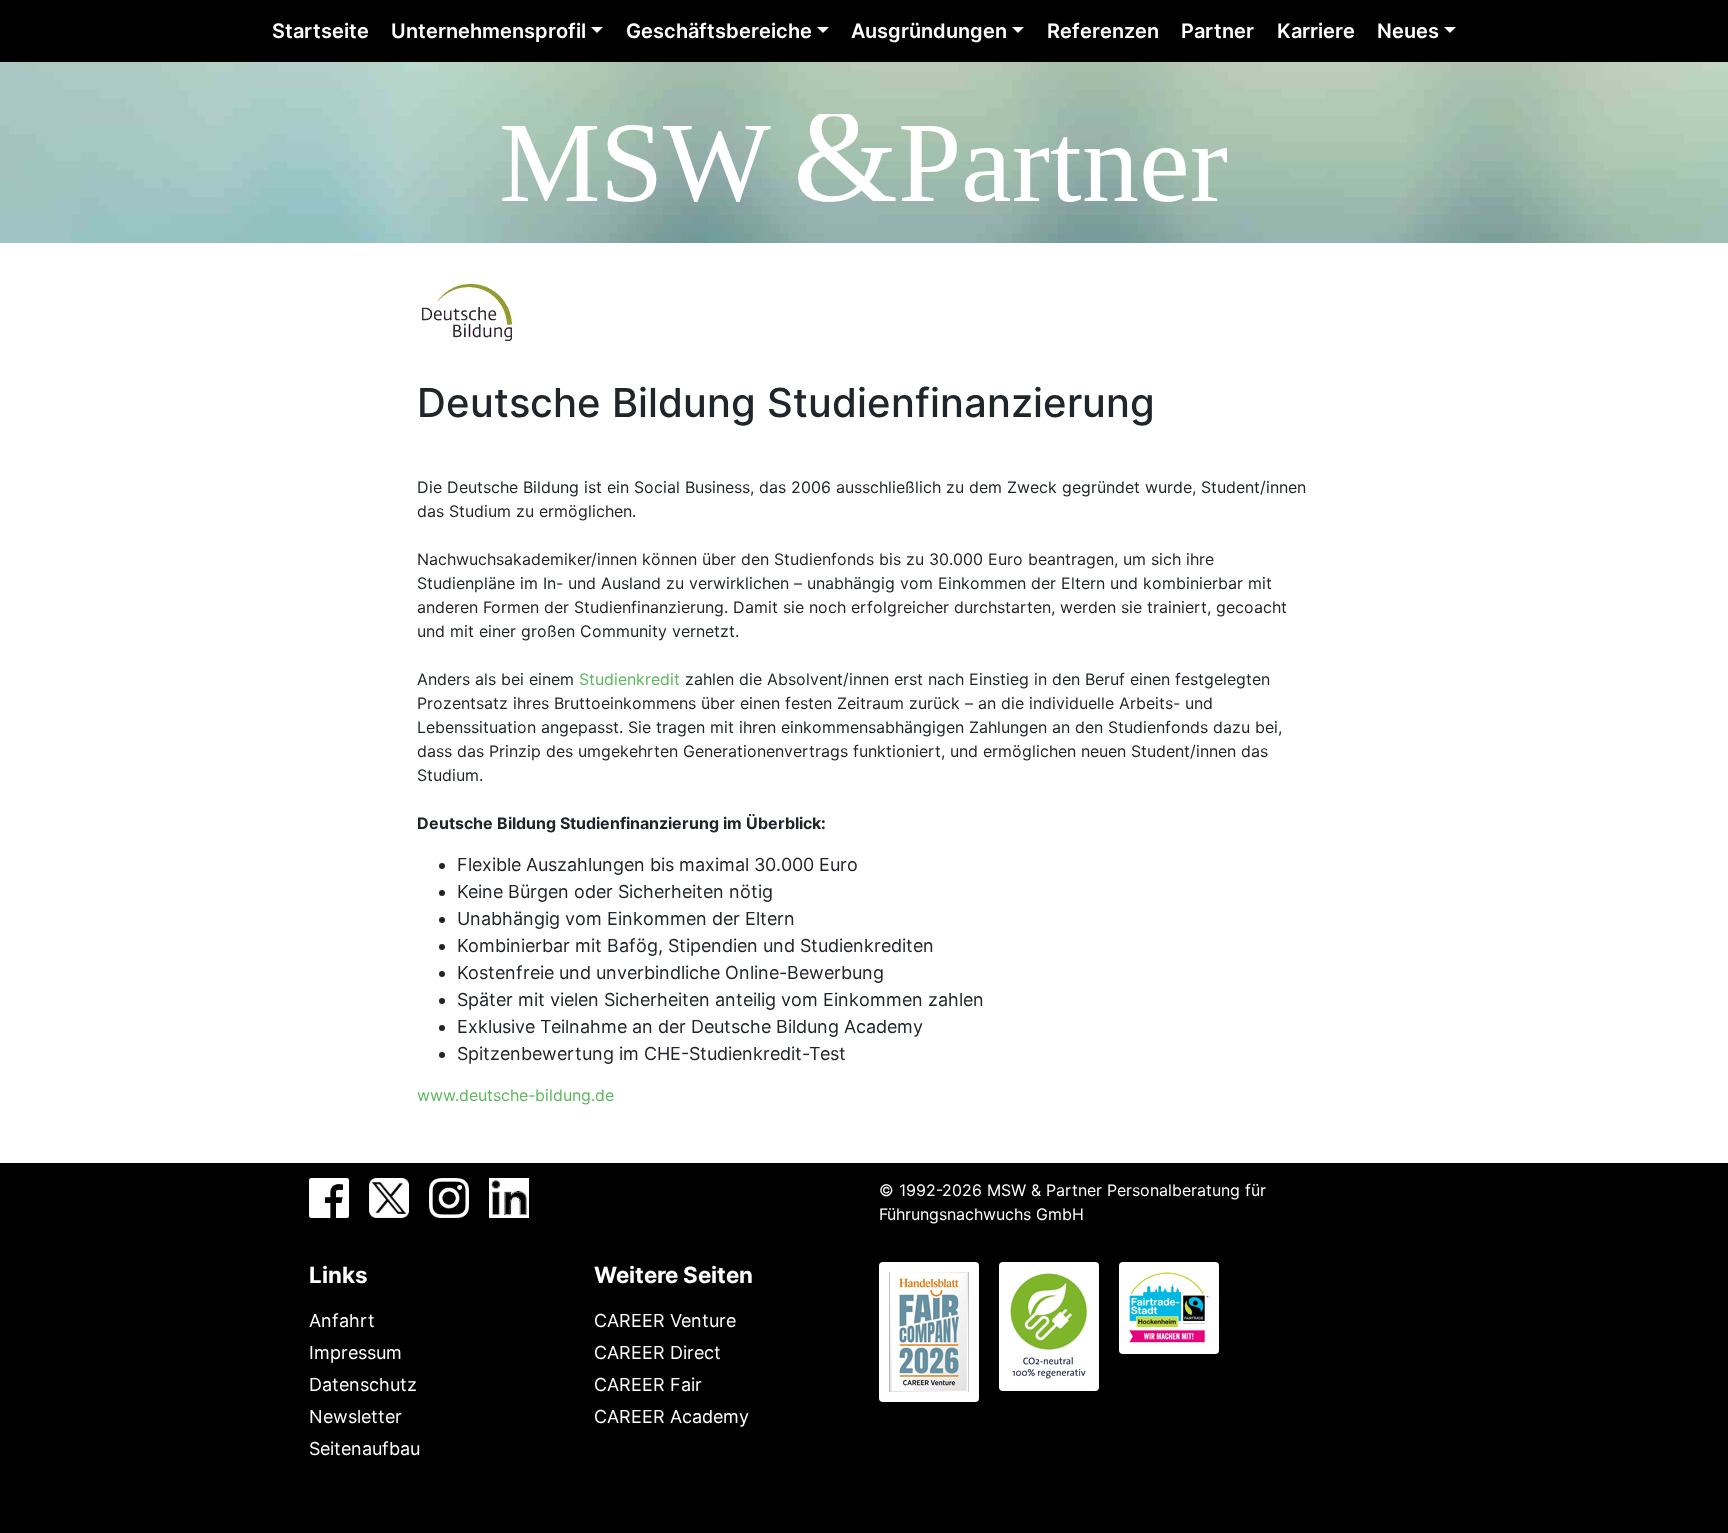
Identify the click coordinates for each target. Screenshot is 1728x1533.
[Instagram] (449, 1198)
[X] (389, 1198)
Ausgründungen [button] (929, 31)
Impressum (355, 1352)
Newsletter (355, 1416)
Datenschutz (363, 1384)
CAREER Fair (648, 1384)
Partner (1217, 31)
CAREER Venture (665, 1320)
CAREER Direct (657, 1352)
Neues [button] (1408, 31)
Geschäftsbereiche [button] (719, 31)
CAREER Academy (671, 1416)
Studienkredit (629, 679)
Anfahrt (342, 1320)
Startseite (320, 31)
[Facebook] (329, 1198)
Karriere (1316, 31)
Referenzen (1103, 31)
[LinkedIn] (509, 1198)
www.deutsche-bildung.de (515, 1095)
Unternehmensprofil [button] (488, 31)
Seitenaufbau (364, 1448)
